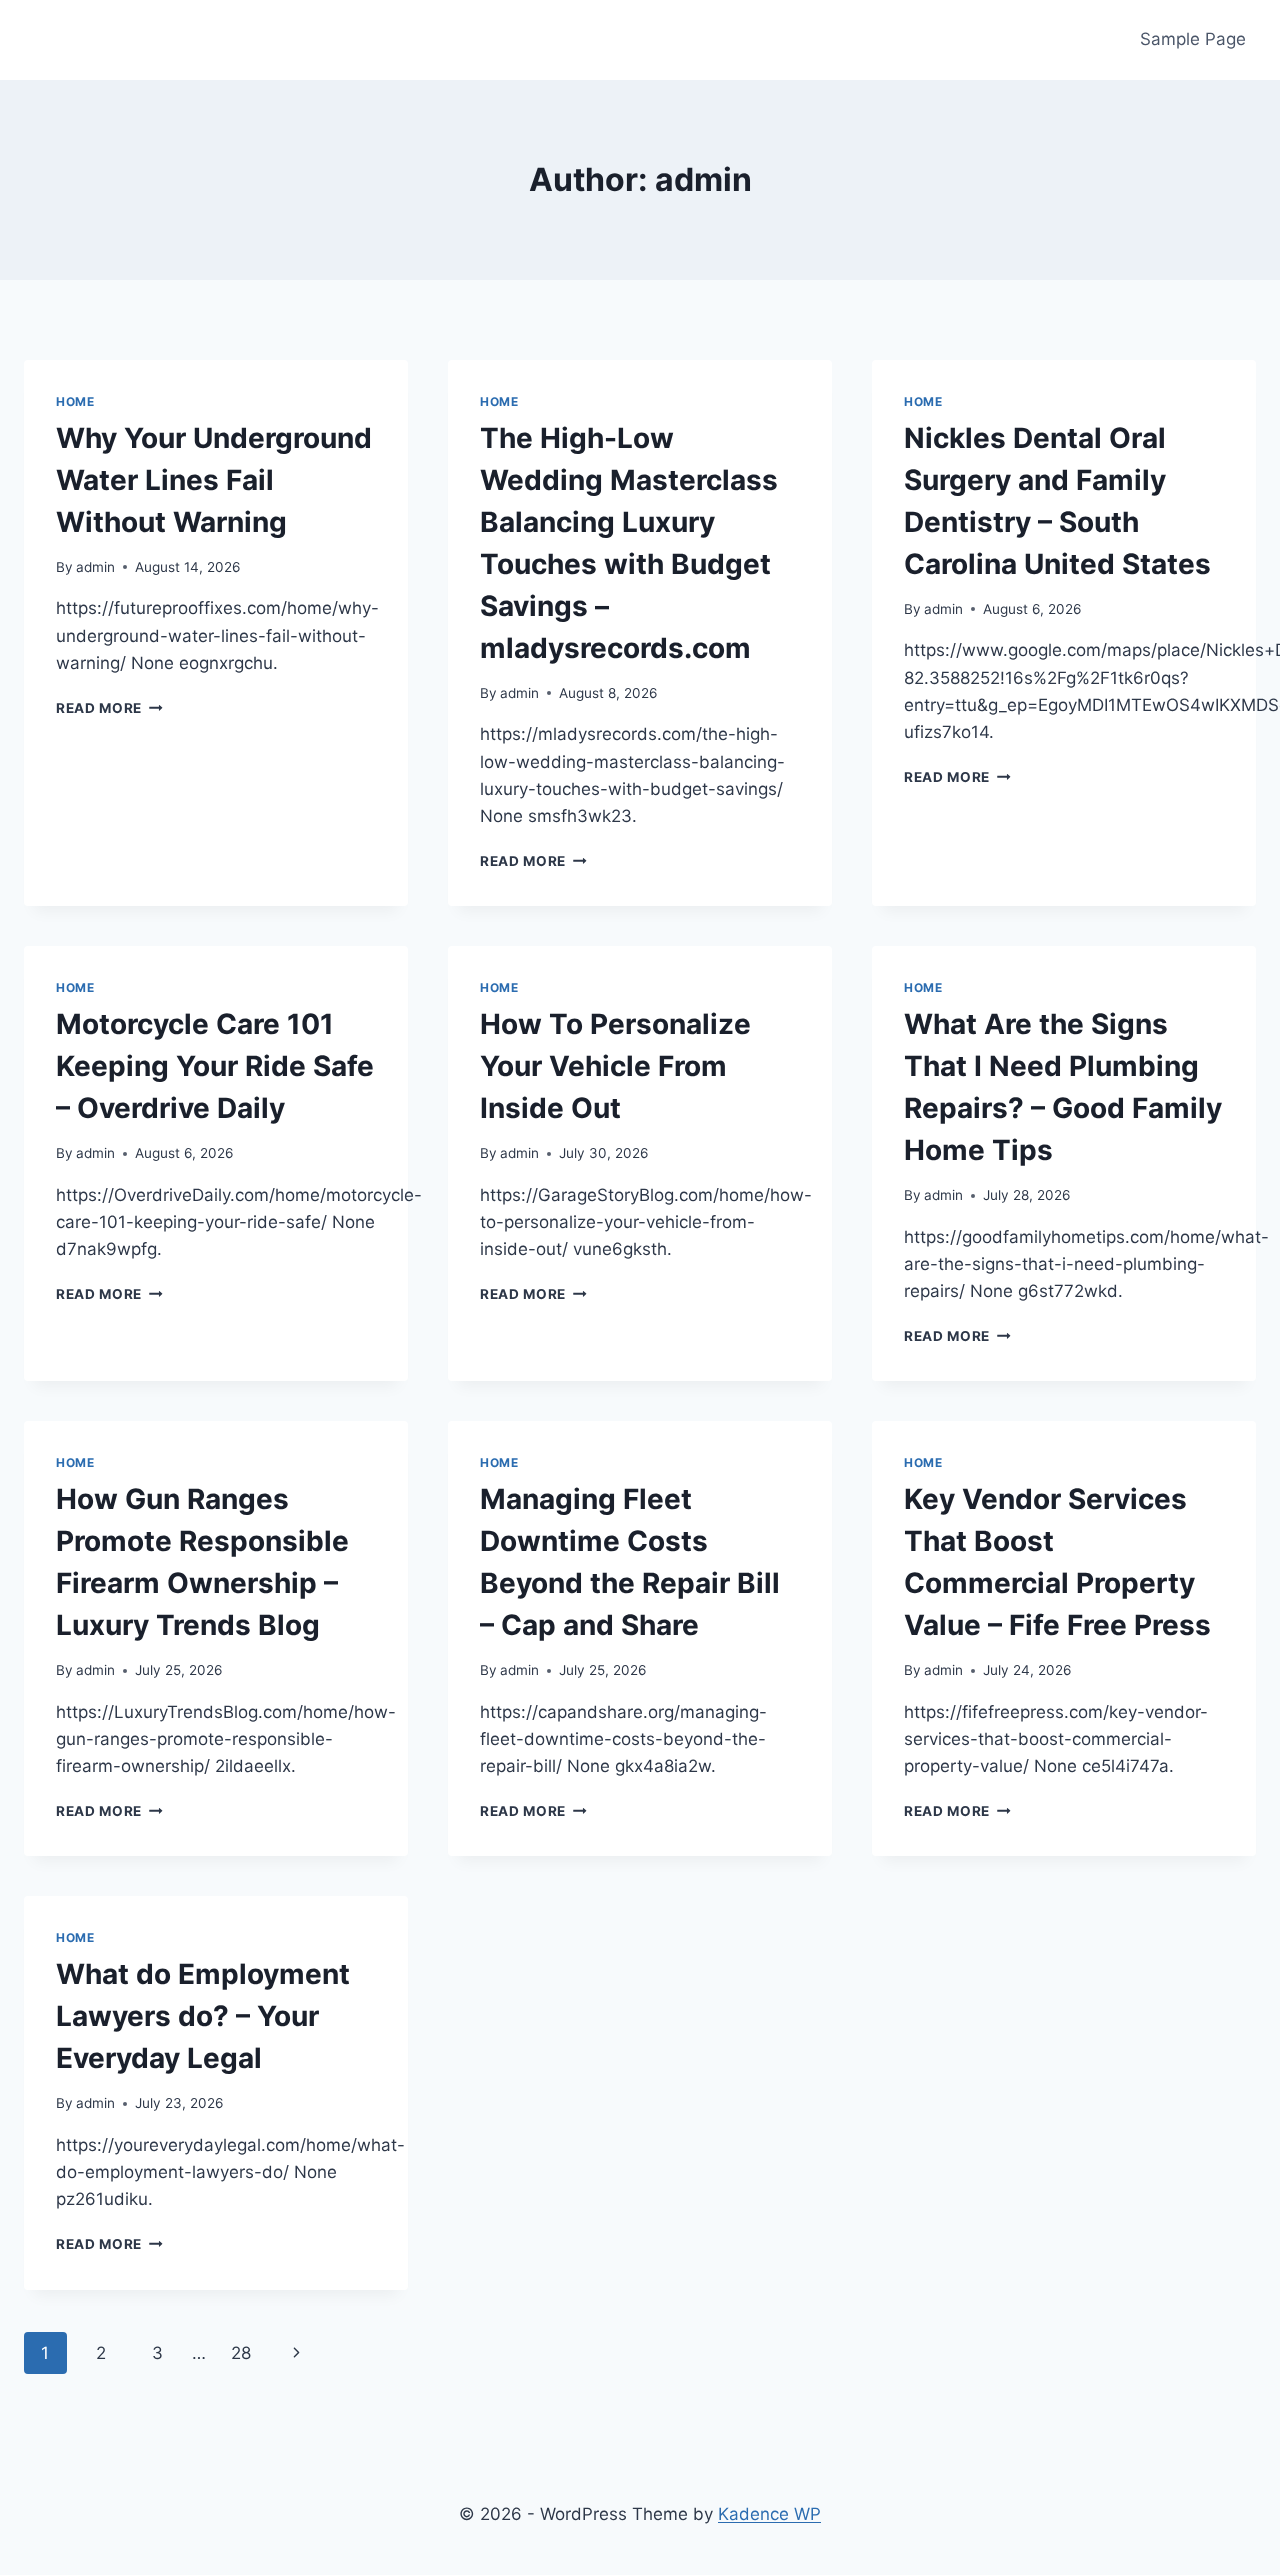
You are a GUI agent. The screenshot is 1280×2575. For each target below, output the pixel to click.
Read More (109, 708)
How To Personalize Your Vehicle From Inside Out (615, 1066)
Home (75, 401)
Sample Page (1193, 39)
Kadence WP (769, 2514)
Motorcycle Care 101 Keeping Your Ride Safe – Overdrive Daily (215, 1066)
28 (241, 2353)
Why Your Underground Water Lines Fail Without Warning (214, 480)
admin (95, 567)
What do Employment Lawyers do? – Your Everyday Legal (203, 2016)
